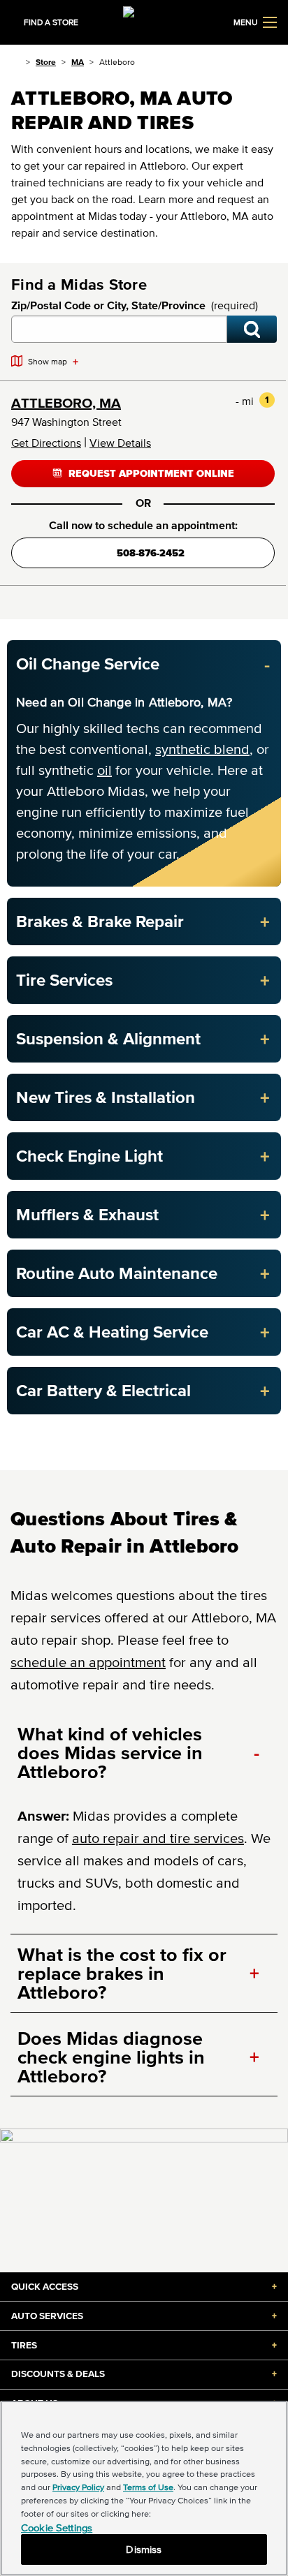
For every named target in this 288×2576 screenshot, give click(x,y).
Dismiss (144, 2549)
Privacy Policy (78, 2487)
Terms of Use (148, 2487)
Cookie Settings (57, 2527)
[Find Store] (252, 329)
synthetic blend (202, 749)
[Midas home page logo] (144, 21)
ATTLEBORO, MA (66, 403)
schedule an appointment (88, 1662)
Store (46, 62)
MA (78, 62)
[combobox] (119, 329)
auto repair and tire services (158, 1838)
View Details (120, 443)
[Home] (16, 62)
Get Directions (46, 443)
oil (105, 770)
